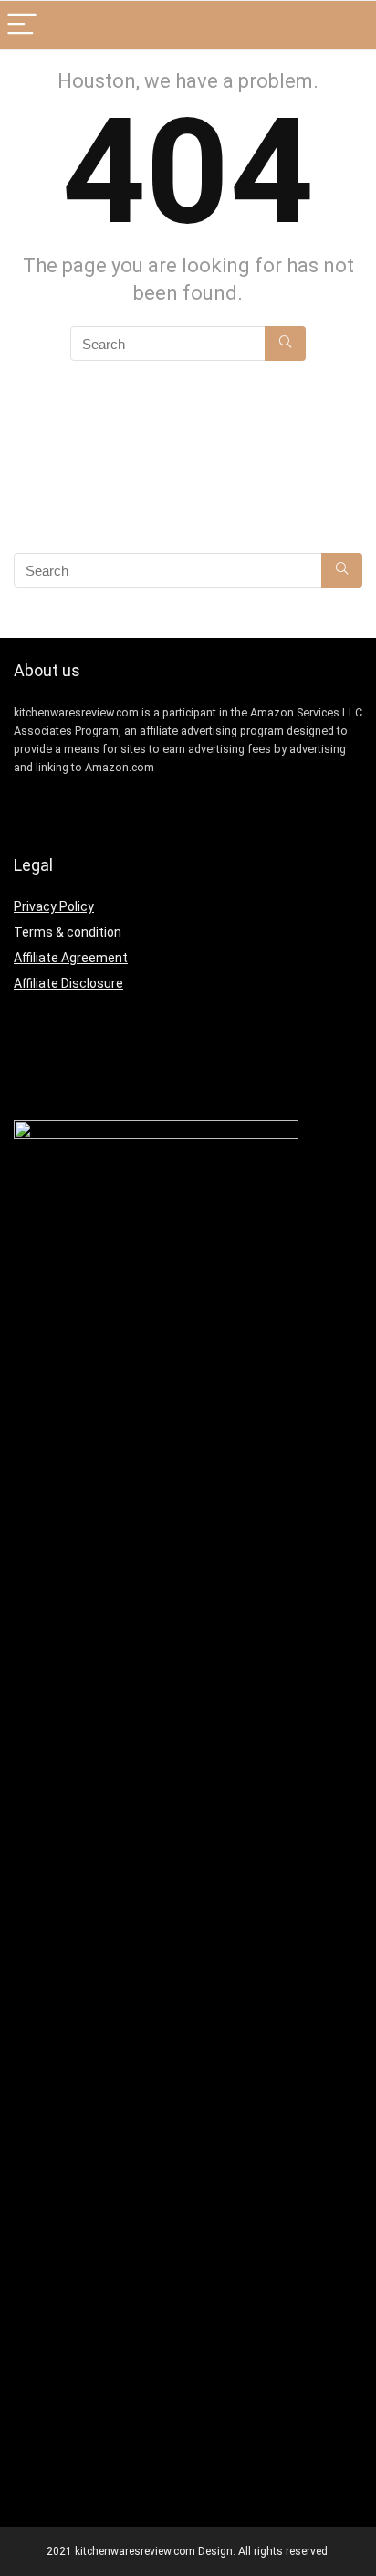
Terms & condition (68, 932)
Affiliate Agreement (71, 958)
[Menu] (22, 25)
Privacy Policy (54, 906)
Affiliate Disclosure (68, 983)
